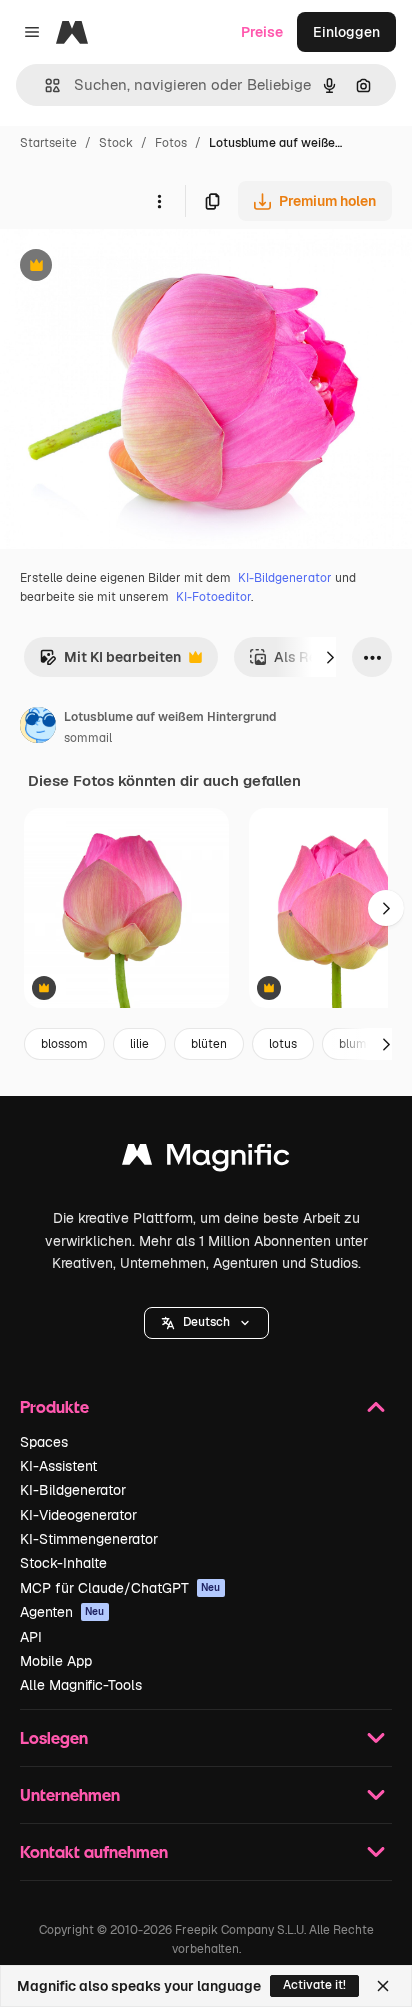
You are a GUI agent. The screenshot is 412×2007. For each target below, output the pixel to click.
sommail (88, 738)
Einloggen (346, 32)
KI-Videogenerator (78, 1515)
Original (128, 267)
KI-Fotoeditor (213, 597)
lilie (139, 1044)
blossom (64, 1044)
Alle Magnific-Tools (81, 1685)
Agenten (62, 1612)
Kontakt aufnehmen (94, 1851)
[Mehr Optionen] (159, 201)
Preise (262, 32)
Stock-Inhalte (63, 1563)
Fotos (171, 143)
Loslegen (54, 1737)
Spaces (44, 1442)
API (31, 1637)
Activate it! (314, 1985)
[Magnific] (206, 1159)
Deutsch (206, 1322)
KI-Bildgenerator (285, 578)
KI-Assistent (58, 1466)
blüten (209, 1044)
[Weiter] (330, 657)
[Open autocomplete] (44, 85)
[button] (206, 1323)
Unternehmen (70, 1794)
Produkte (54, 1406)
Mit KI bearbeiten (110, 662)
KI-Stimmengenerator (89, 1539)
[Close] (383, 1986)
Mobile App (56, 1661)
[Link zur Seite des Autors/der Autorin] (38, 728)
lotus (283, 1044)
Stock (116, 143)
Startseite (48, 143)
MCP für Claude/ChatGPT (120, 1588)
